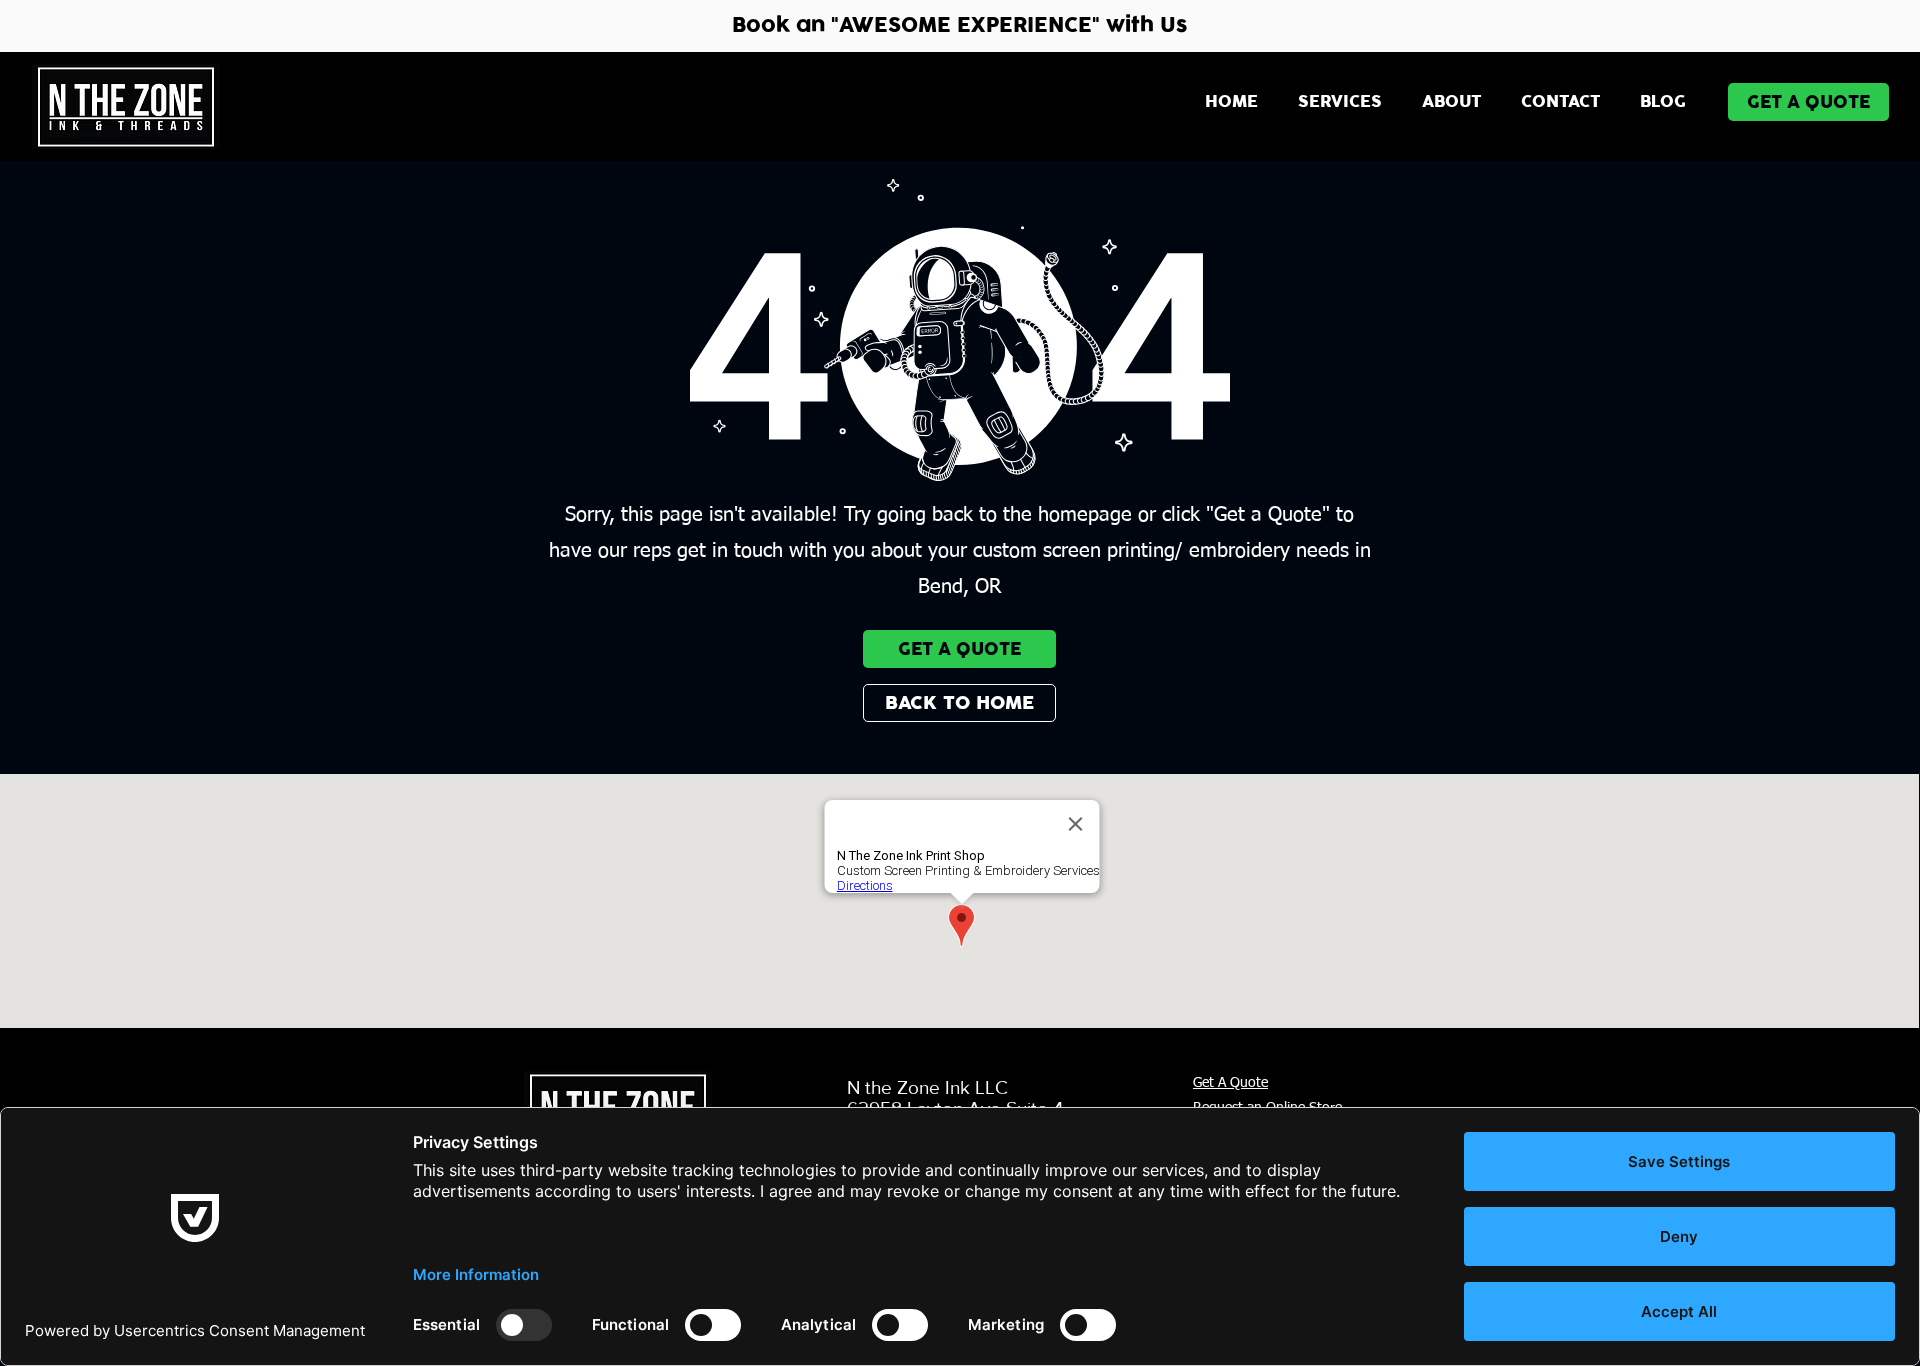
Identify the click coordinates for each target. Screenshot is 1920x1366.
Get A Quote (1230, 1083)
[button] (1340, 102)
